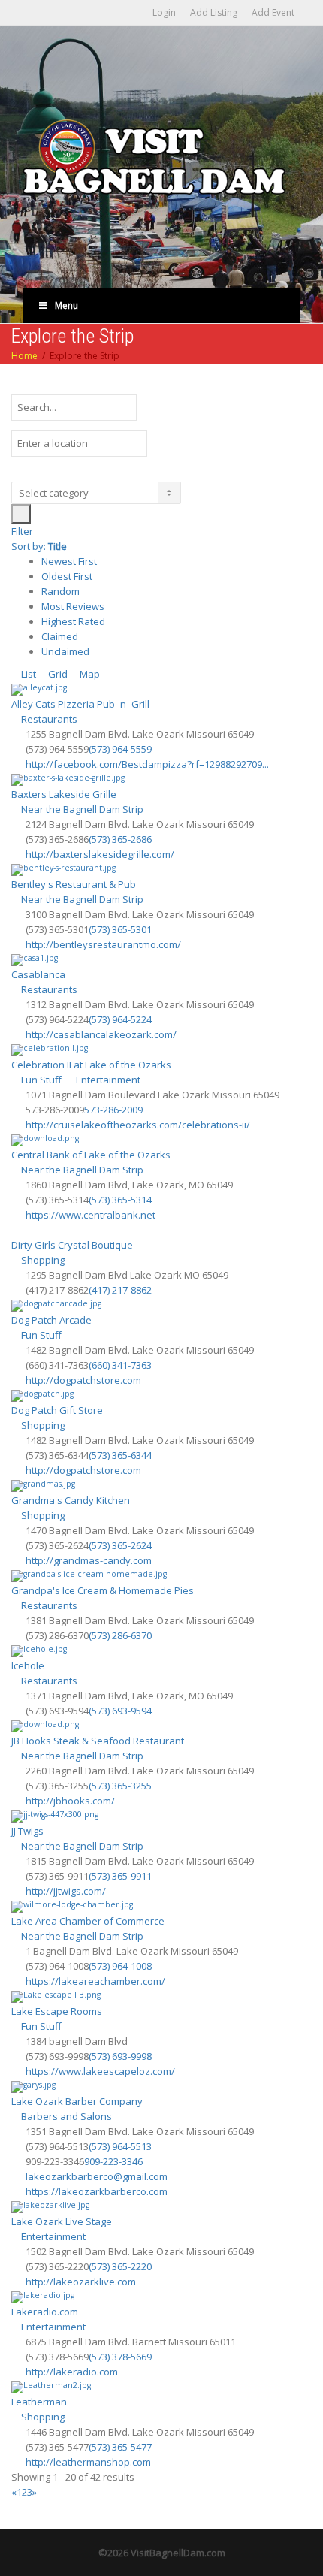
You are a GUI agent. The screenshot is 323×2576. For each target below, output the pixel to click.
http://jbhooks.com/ (70, 1801)
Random (60, 591)
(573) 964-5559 (120, 749)
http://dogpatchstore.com (83, 1380)
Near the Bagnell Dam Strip (81, 809)
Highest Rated (73, 621)
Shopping (42, 1260)
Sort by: (39, 546)
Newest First (69, 561)
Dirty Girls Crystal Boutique (72, 1245)
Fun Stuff (40, 1080)
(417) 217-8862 (120, 1290)
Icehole (28, 1665)
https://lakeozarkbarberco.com (97, 2191)
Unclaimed (65, 651)
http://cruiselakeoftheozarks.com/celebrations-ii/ (138, 1125)
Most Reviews (73, 606)
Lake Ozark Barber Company (77, 2101)
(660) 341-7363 (120, 1365)
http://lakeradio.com (72, 2372)
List (27, 674)
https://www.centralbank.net (91, 1215)
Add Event (273, 12)
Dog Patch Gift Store (57, 1410)
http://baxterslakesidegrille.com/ (100, 854)
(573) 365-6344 (120, 1455)
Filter (22, 531)
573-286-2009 (113, 1110)
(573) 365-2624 (120, 1545)
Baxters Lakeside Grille (64, 794)
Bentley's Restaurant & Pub (74, 884)
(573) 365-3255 (120, 1786)
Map (89, 674)
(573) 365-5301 (120, 929)
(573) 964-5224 (120, 1019)
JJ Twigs (27, 1831)
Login (164, 12)
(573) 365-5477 (120, 2447)
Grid (57, 674)
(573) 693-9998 (120, 2056)
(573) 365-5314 (120, 1200)
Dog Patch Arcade (51, 1320)
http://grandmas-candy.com (89, 1560)
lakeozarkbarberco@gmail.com (97, 2176)
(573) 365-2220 (120, 2266)
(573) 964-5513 (120, 2146)
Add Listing (214, 12)
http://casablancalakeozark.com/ (101, 1034)
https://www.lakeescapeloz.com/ (100, 2071)
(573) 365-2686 (120, 839)
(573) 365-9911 (120, 1876)
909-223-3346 (113, 2161)
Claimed (60, 636)
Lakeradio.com (45, 2312)
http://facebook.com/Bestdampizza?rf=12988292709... (147, 764)
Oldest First (67, 576)
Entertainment (107, 1080)
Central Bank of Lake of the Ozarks (91, 1155)
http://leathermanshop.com (88, 2462)
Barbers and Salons (65, 2116)
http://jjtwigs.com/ (66, 1891)
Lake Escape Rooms (57, 2011)
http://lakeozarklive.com (81, 2282)
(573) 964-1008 (120, 1966)
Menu (66, 305)
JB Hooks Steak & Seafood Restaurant (98, 1741)
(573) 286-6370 (120, 1635)
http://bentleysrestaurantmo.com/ (103, 944)
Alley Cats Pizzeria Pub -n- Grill (80, 704)
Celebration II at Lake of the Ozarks (91, 1065)
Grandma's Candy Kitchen (71, 1500)
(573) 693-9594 (120, 1711)
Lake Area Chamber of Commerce (88, 1921)
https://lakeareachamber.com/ (95, 1981)
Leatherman (39, 2402)
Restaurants (48, 719)
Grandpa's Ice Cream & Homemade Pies (103, 1590)
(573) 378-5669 (120, 2357)
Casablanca (38, 974)
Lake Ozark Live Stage (62, 2221)
